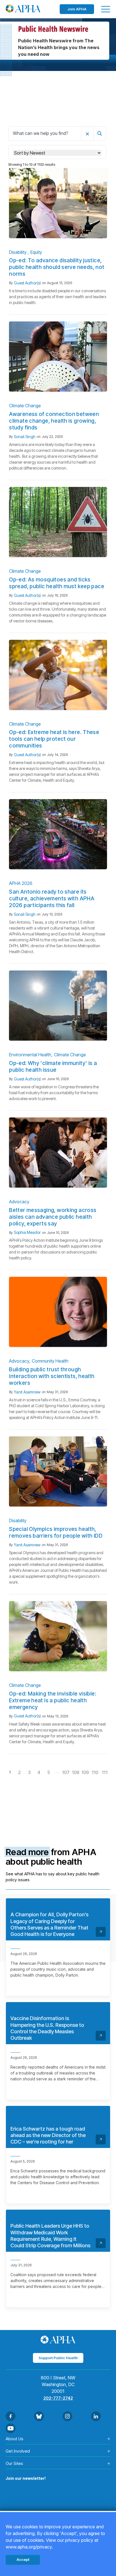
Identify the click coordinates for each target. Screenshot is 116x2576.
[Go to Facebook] (11, 2416)
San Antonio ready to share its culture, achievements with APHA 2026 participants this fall (52, 899)
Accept (23, 2559)
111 (105, 1772)
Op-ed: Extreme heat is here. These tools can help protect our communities (54, 739)
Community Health (50, 1361)
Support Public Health (58, 2358)
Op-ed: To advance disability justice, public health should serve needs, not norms (57, 267)
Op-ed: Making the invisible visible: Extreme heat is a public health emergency (53, 1700)
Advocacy (19, 1202)
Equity (36, 252)
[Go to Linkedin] (96, 2416)
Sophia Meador (27, 1232)
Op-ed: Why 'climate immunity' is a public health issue (53, 1067)
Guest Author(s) (27, 283)
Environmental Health (30, 1055)
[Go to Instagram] (67, 2416)
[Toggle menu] (106, 9)
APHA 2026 (21, 883)
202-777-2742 (58, 2398)
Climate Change (25, 406)
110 (95, 1772)
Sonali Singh (25, 437)
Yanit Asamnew (27, 1392)
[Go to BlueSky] (39, 2416)
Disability (18, 252)
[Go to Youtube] (11, 2428)
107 (66, 1772)
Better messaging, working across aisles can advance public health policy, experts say (53, 1217)
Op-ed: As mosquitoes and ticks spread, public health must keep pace (57, 583)
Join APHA (77, 9)
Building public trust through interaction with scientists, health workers (52, 1376)
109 (85, 1772)
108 (76, 1772)
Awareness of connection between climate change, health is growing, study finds (54, 421)
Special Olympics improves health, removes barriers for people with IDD (56, 1532)
